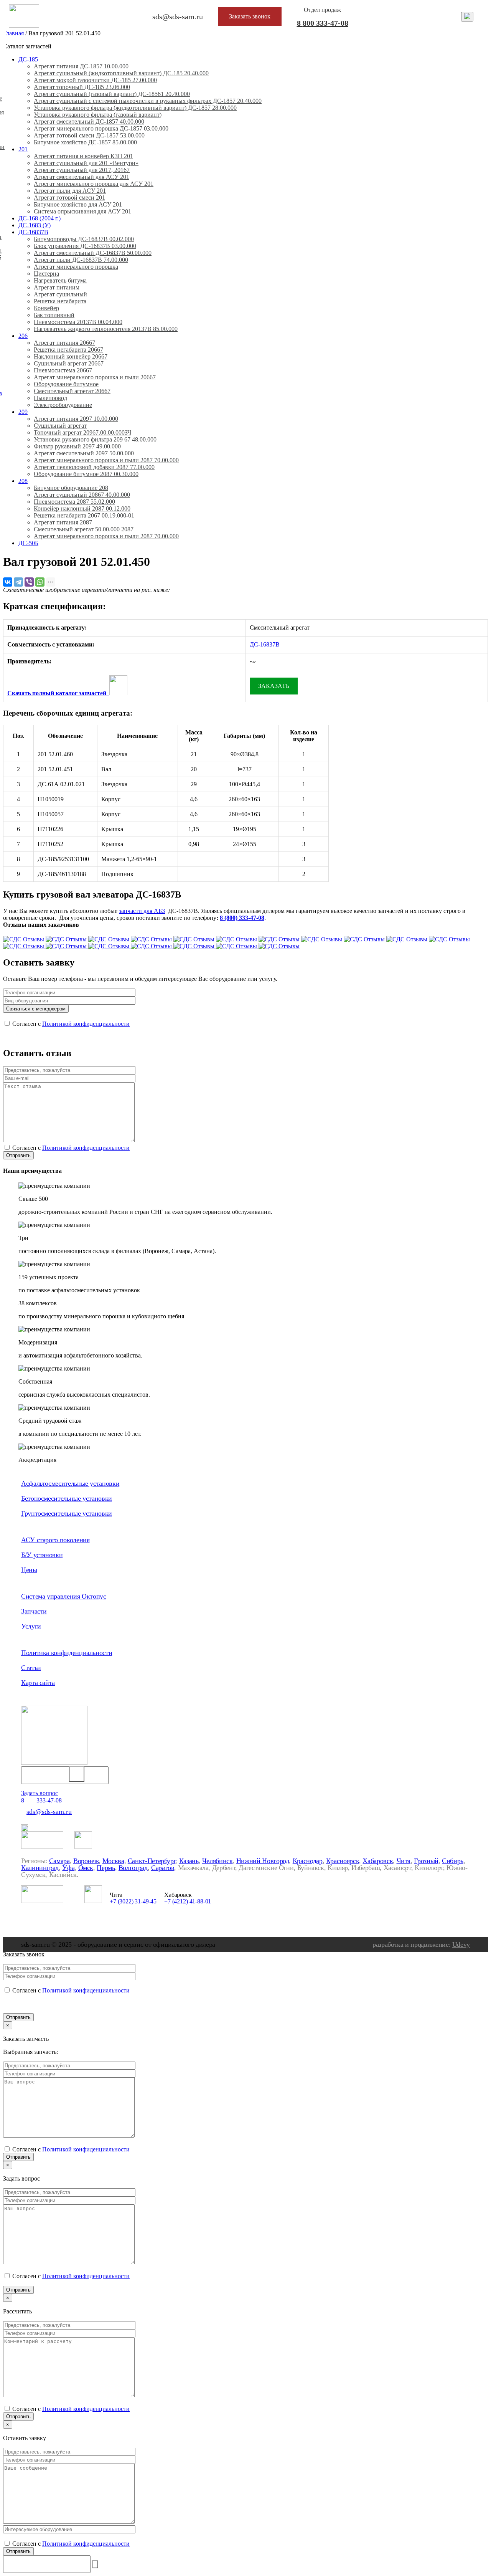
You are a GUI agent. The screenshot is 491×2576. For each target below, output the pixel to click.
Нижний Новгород (263, 1861)
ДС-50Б (28, 543)
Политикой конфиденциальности (86, 1024)
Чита (404, 1861)
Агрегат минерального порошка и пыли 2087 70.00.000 (106, 460)
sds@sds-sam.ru (49, 1812)
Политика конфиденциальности (67, 1653)
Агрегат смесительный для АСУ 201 (82, 177)
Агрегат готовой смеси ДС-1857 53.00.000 (89, 135)
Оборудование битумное (66, 384)
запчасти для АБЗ (142, 911)
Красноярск (343, 1861)
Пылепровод (50, 398)
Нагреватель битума (60, 280)
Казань (189, 1861)
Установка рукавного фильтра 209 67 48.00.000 (95, 439)
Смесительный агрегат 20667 (72, 391)
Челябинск (217, 1861)
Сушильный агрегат (60, 426)
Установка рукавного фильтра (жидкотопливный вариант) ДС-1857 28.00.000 (135, 108)
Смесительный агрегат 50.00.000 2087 (84, 529)
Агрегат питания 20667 (64, 343)
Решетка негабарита (60, 301)
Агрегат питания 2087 (63, 522)
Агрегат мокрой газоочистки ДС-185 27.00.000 (95, 80)
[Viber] (29, 582)
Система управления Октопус (64, 1596)
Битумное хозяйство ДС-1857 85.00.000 (85, 142)
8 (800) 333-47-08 (242, 918)
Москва (113, 1861)
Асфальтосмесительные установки (70, 1483)
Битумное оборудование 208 (71, 488)
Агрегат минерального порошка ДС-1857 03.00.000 (101, 128)
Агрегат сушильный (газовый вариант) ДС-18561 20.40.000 (112, 94)
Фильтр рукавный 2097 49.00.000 (77, 446)
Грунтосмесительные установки (67, 1513)
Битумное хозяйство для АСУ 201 (78, 204)
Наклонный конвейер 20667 (71, 356)
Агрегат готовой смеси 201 (69, 198)
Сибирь (453, 1861)
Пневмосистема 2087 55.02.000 (74, 502)
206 (23, 336)
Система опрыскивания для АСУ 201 (82, 211)
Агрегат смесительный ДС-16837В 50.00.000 (93, 253)
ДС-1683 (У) (35, 225)
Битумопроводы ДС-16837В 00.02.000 (84, 239)
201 (23, 149)
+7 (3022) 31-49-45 (133, 1901)
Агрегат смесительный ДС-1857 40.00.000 (89, 122)
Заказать (274, 686)
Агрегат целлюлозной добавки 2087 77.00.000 (94, 467)
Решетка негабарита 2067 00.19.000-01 (84, 515)
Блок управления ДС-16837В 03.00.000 (85, 246)
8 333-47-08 (323, 23)
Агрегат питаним (57, 287)
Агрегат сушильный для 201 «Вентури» (86, 163)
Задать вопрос (40, 1793)
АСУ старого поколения (55, 1540)
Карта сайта (38, 1683)
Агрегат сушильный (60, 294)
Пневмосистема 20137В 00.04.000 (78, 322)
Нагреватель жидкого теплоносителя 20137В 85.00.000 (106, 329)
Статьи (31, 1668)
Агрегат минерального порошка (76, 267)
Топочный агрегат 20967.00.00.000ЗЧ (82, 432)
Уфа (68, 1868)
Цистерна (46, 274)
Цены (29, 1570)
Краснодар (308, 1861)
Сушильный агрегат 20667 (69, 363)
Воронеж (86, 1861)
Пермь (106, 1868)
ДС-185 (28, 59)
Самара (59, 1861)
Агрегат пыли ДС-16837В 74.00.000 (81, 260)
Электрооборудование (63, 405)
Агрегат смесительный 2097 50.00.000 (84, 453)
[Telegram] (18, 582)
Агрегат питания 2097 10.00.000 (76, 419)
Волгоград (133, 1868)
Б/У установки (42, 1555)
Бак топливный (54, 315)
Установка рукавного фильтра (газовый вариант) (98, 115)
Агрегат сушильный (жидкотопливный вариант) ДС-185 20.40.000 (121, 73)
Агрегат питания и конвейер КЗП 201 (83, 156)
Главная (13, 33)
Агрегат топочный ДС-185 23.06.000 (82, 87)
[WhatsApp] (40, 582)
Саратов (163, 1868)
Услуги (31, 1626)
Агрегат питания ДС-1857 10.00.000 (81, 66)
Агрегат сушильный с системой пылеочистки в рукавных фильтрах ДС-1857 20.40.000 (148, 101)
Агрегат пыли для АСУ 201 (70, 191)
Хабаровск (378, 1861)
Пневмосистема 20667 (63, 370)
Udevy (461, 1944)
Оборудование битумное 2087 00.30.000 (86, 474)
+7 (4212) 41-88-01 (188, 1901)
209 (23, 412)
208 (23, 481)
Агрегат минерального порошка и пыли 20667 (95, 377)
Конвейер (46, 308)
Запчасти (34, 1611)
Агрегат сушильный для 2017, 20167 (82, 170)
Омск (86, 1868)
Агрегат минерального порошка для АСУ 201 (94, 184)
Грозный (426, 1861)
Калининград (40, 1868)
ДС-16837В (33, 232)
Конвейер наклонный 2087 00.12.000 (82, 508)
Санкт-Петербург (152, 1861)
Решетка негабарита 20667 (68, 350)
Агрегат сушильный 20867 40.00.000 (82, 495)
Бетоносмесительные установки (67, 1498)
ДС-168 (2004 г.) (40, 218)
